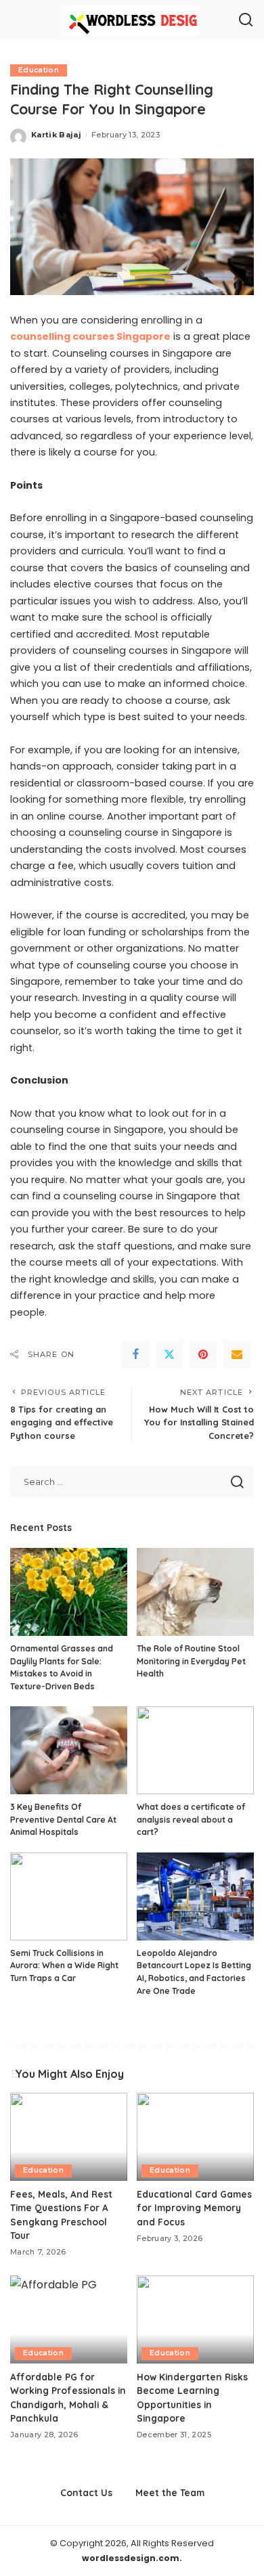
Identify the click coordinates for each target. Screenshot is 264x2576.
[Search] (246, 20)
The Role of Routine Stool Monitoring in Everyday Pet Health (191, 1661)
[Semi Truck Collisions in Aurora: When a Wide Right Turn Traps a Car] (69, 1896)
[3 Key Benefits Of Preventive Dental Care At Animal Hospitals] (69, 1750)
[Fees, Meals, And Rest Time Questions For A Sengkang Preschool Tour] (69, 2137)
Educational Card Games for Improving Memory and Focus (194, 2208)
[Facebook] (135, 1354)
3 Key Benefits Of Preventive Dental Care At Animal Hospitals (63, 1819)
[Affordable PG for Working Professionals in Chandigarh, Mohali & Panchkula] (69, 2319)
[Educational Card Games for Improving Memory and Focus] (195, 2137)
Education (39, 70)
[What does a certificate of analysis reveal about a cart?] (195, 1750)
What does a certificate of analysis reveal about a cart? (191, 1819)
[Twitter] (169, 1354)
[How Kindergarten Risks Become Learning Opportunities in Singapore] (195, 2319)
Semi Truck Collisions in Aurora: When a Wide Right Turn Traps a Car (64, 1966)
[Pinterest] (203, 1354)
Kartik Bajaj (56, 135)
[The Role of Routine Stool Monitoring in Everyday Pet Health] (195, 1592)
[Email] (237, 1354)
